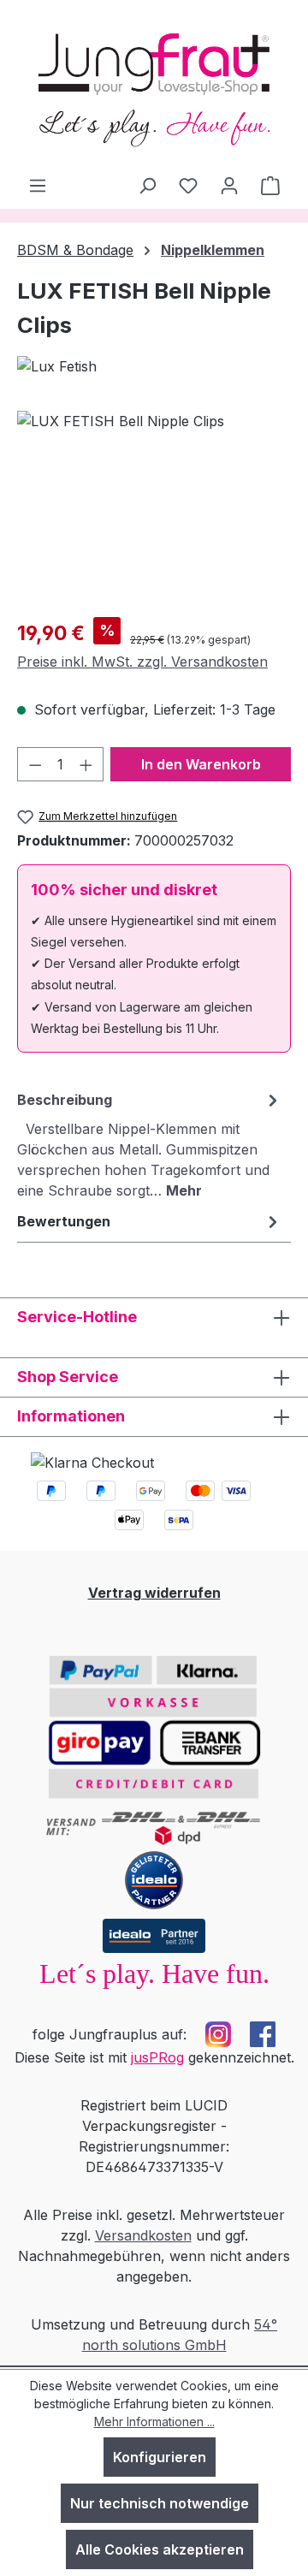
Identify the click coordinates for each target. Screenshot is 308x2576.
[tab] (150, 1144)
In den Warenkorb (201, 764)
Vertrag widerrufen (154, 1593)
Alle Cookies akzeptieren (160, 2549)
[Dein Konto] (229, 185)
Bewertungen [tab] (64, 1221)
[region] (154, 507)
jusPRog (157, 2057)
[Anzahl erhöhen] (86, 764)
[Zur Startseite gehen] (154, 87)
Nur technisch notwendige (160, 2503)
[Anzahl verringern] (35, 764)
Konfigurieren (160, 2457)
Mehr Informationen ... (154, 2422)
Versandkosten (143, 2235)
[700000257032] (154, 507)
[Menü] (38, 185)
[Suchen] (147, 185)
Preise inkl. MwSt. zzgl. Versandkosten (142, 662)
